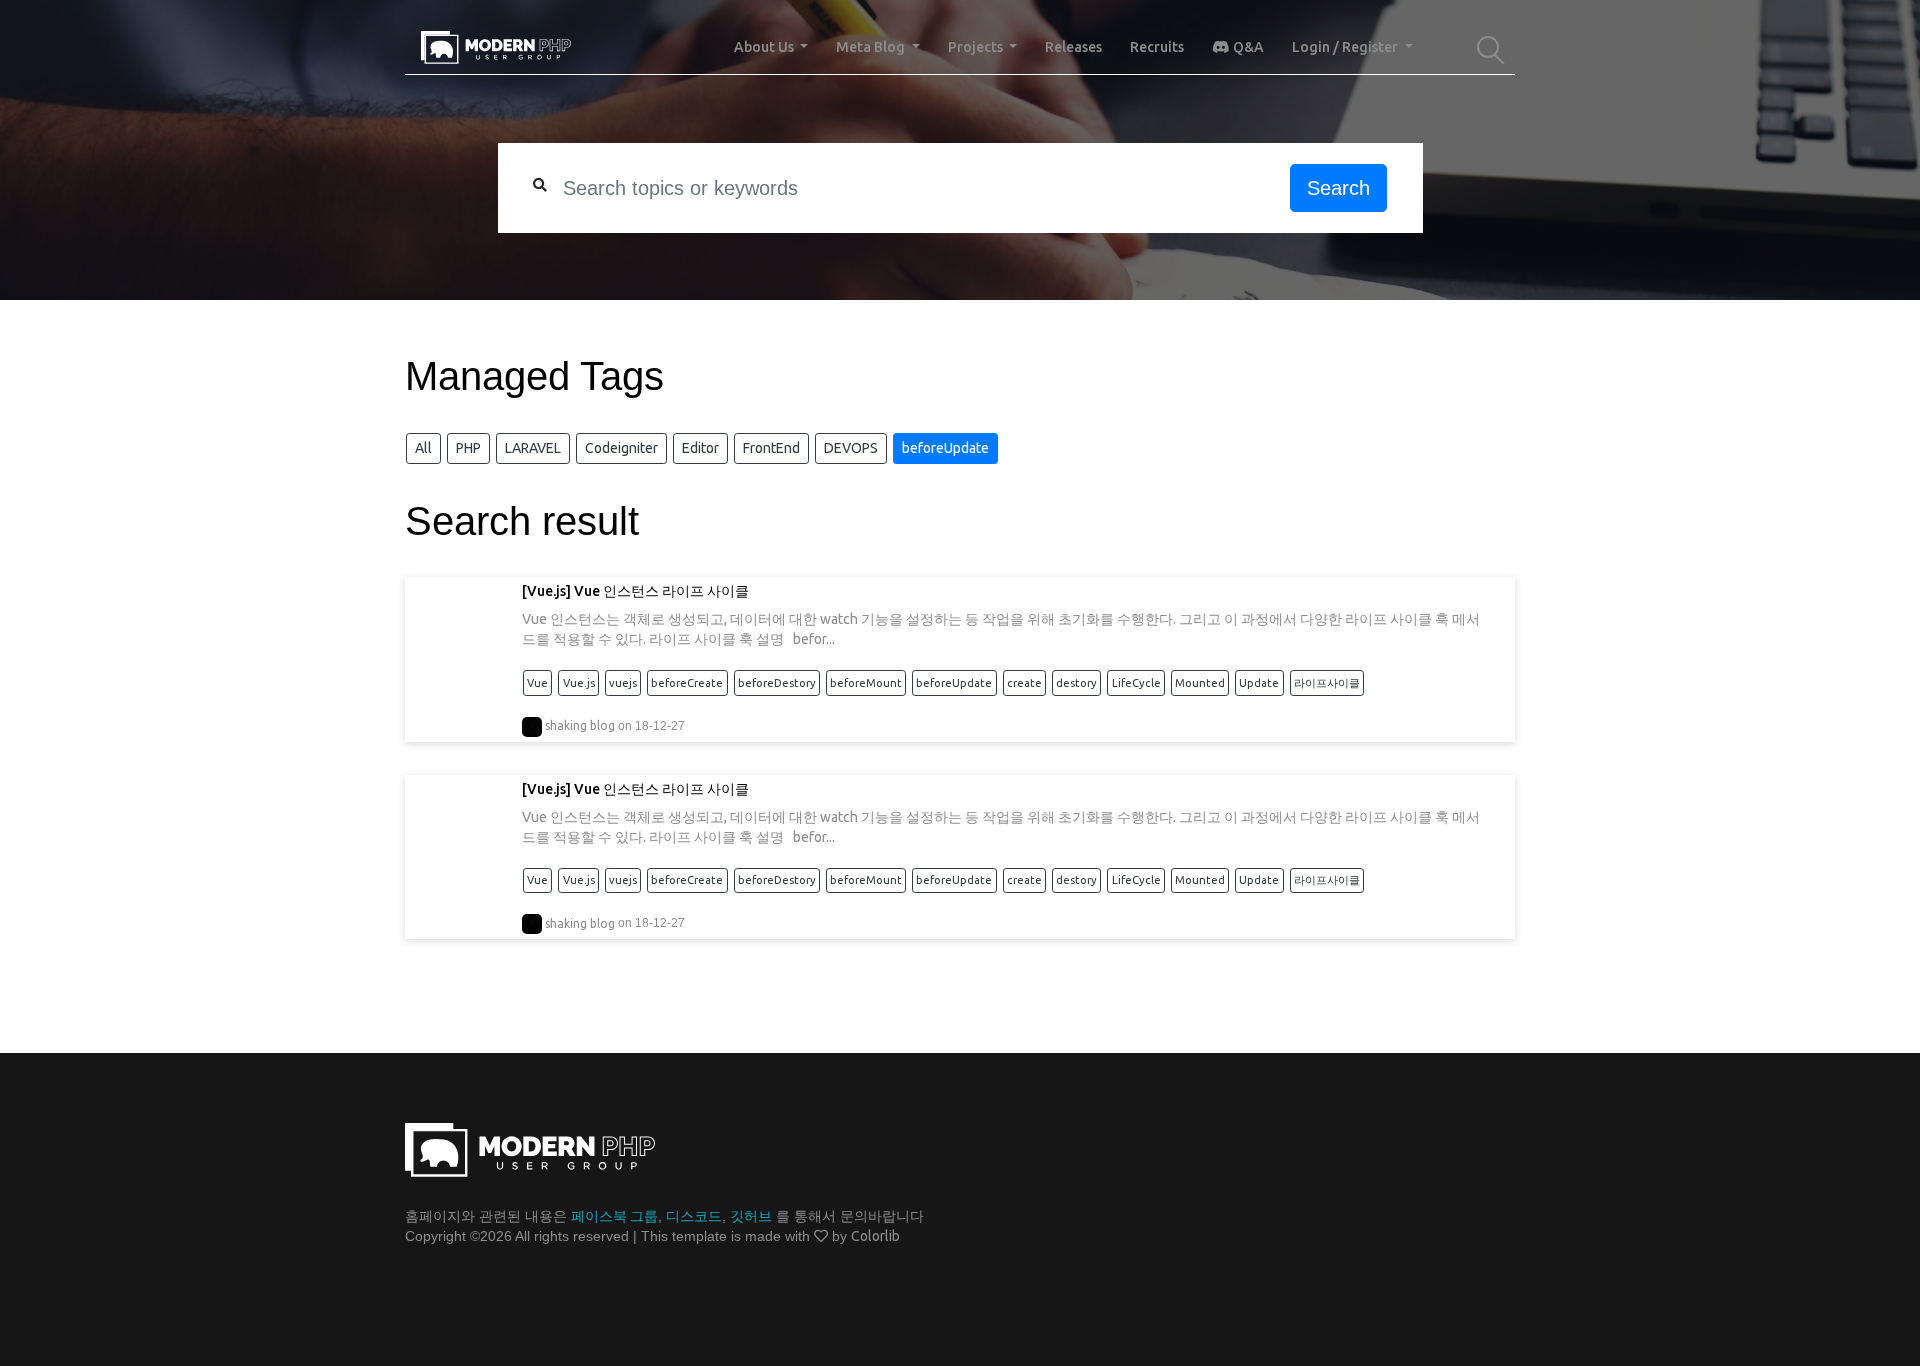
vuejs (623, 683)
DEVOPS (851, 448)
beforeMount (866, 683)
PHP (468, 448)
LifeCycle (1136, 683)
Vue (537, 683)
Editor (700, 448)
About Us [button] (765, 47)
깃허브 (751, 1216)
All (423, 448)
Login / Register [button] (1346, 47)
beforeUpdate (945, 448)
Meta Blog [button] (872, 47)
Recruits (1157, 47)
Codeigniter (621, 448)
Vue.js (579, 683)
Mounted (1200, 683)
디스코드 (694, 1216)
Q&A (1247, 47)
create (1024, 683)
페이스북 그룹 (614, 1216)
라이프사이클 (1327, 683)
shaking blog (580, 725)
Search (1338, 188)
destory (1076, 683)
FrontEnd (771, 448)
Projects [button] (977, 47)
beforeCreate (687, 683)
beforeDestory (777, 683)
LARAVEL (533, 448)
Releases (1073, 47)
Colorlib (875, 1236)
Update (1259, 683)
